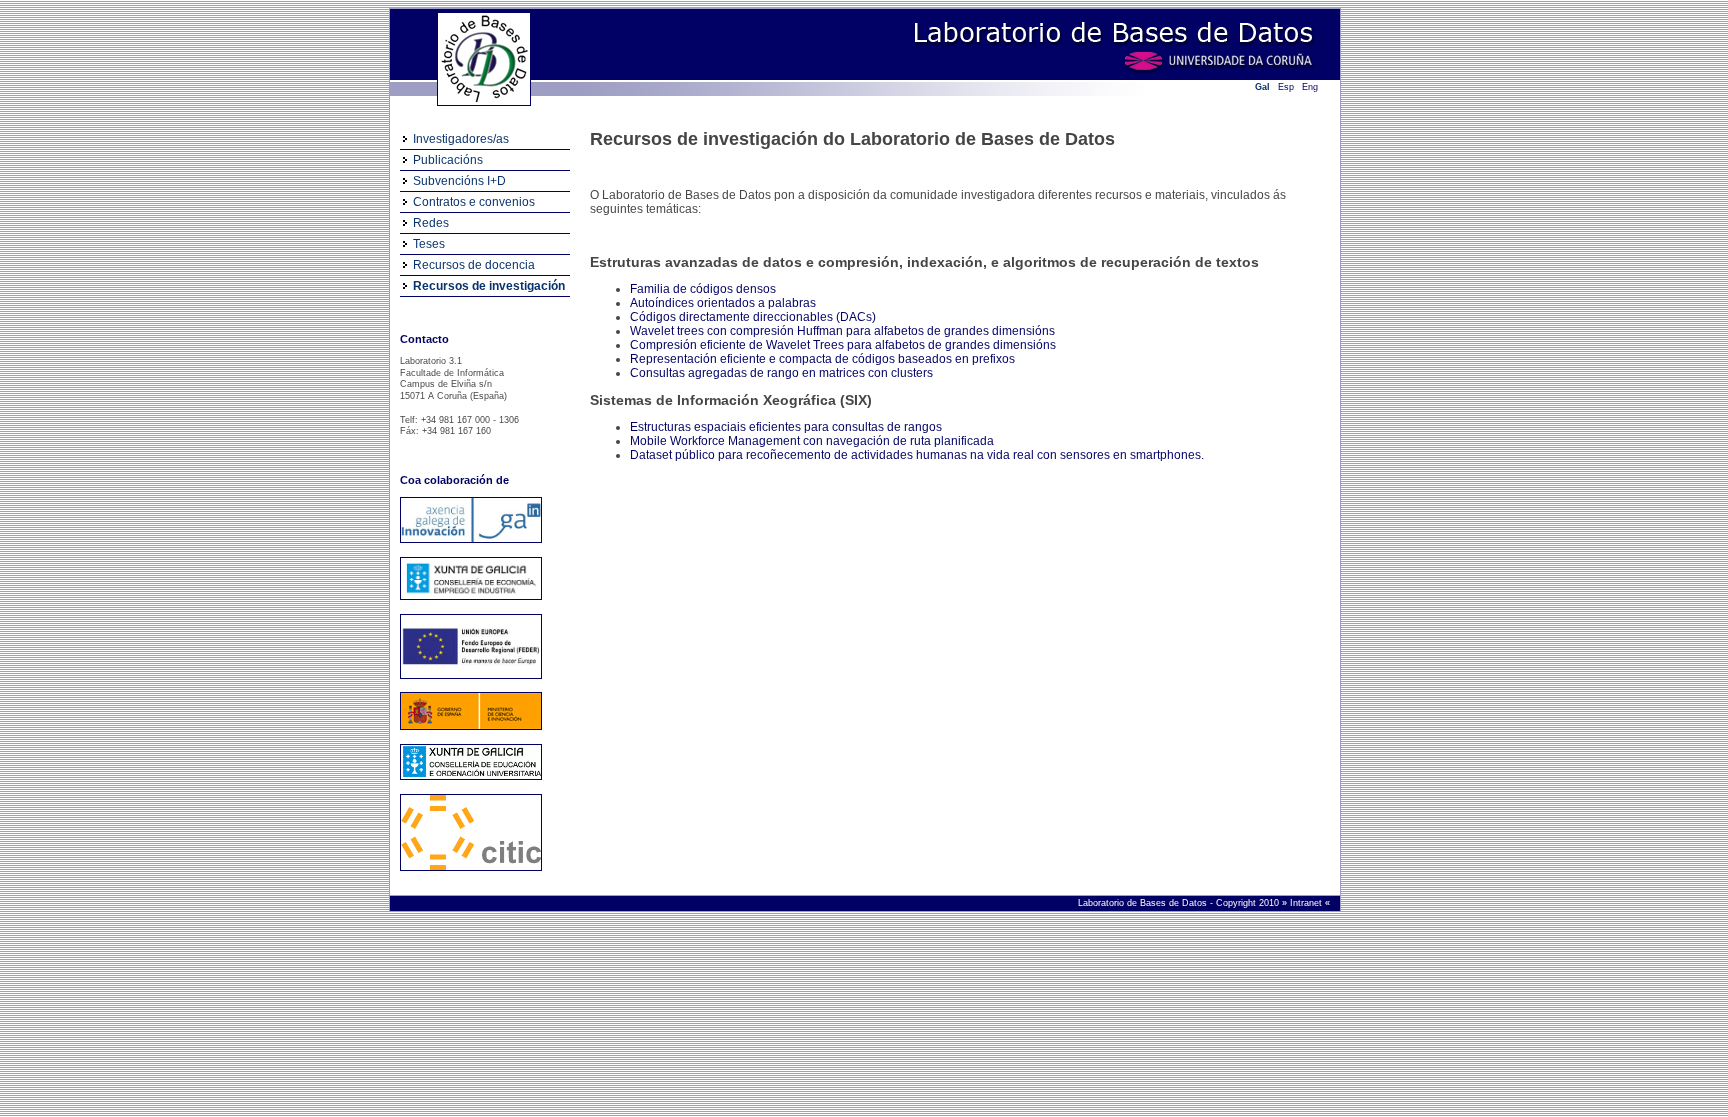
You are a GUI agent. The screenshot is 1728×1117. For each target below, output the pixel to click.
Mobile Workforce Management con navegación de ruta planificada (812, 441)
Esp (1286, 87)
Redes (431, 223)
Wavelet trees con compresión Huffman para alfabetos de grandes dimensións (842, 331)
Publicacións (448, 160)
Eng (1310, 87)
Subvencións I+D (459, 181)
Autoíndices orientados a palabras (723, 303)
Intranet (1307, 903)
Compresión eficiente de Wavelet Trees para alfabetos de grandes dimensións (843, 345)
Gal (1262, 87)
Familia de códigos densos (703, 289)
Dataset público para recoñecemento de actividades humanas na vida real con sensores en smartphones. (917, 455)
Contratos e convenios (474, 202)
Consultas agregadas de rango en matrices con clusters (781, 373)
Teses (429, 244)
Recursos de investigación (489, 286)
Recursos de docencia (474, 265)
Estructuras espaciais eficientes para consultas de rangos (786, 427)
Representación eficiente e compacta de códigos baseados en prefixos (822, 359)
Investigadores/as (461, 139)
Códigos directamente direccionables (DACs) (753, 317)
